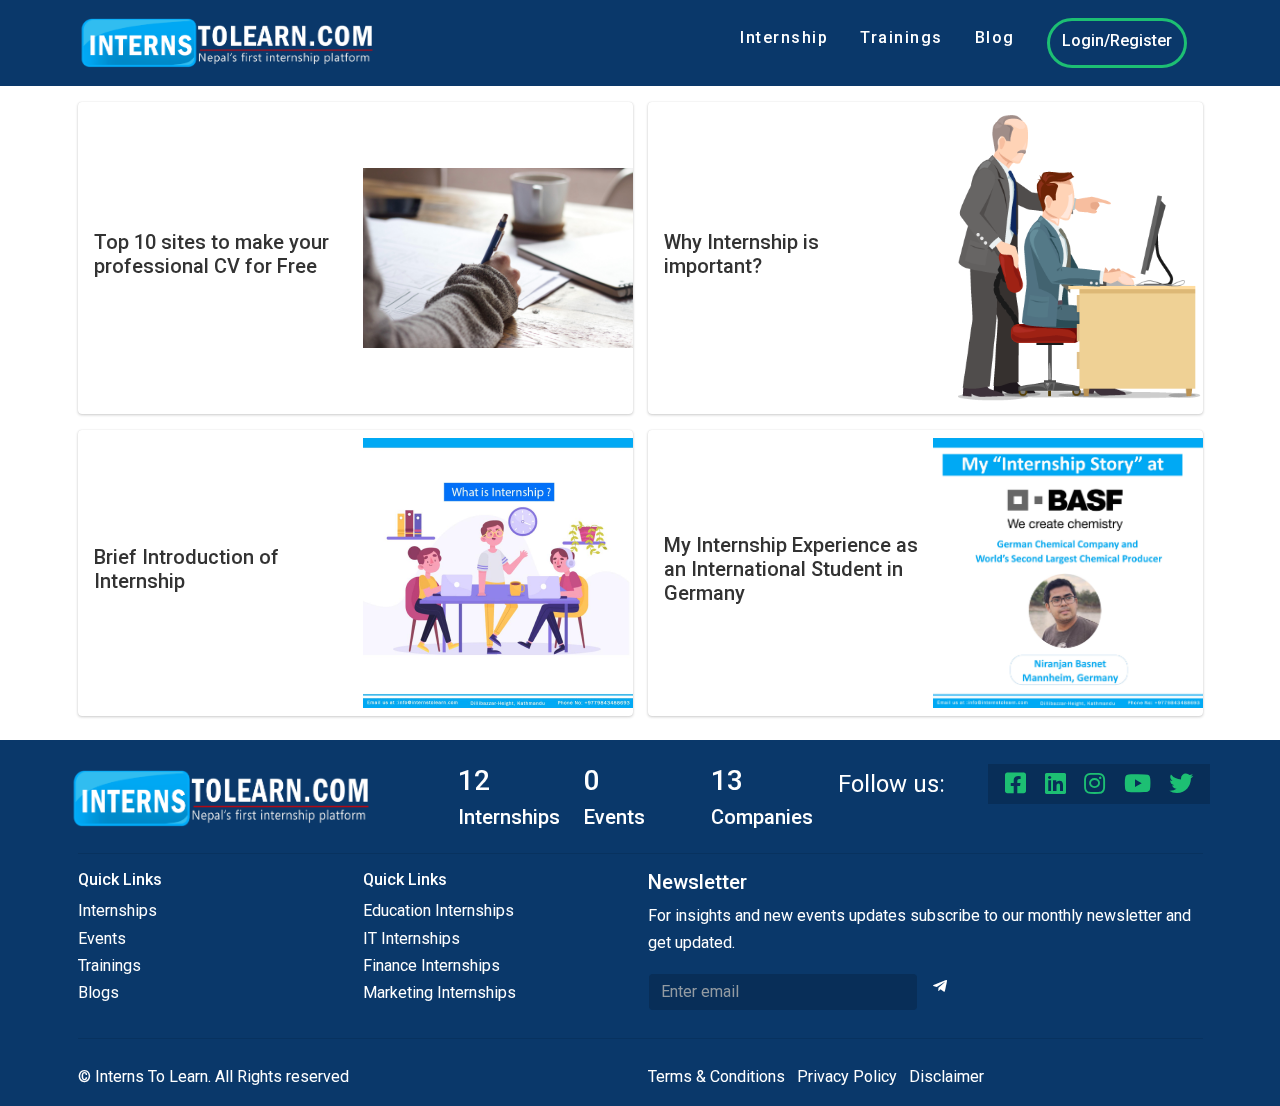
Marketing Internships (439, 992)
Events (102, 938)
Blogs (98, 992)
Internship (784, 37)
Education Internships (438, 910)
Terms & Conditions (716, 1076)
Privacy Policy (847, 1076)
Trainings (901, 37)
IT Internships (411, 938)
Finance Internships (431, 965)
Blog (995, 37)
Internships (117, 910)
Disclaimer (946, 1076)
